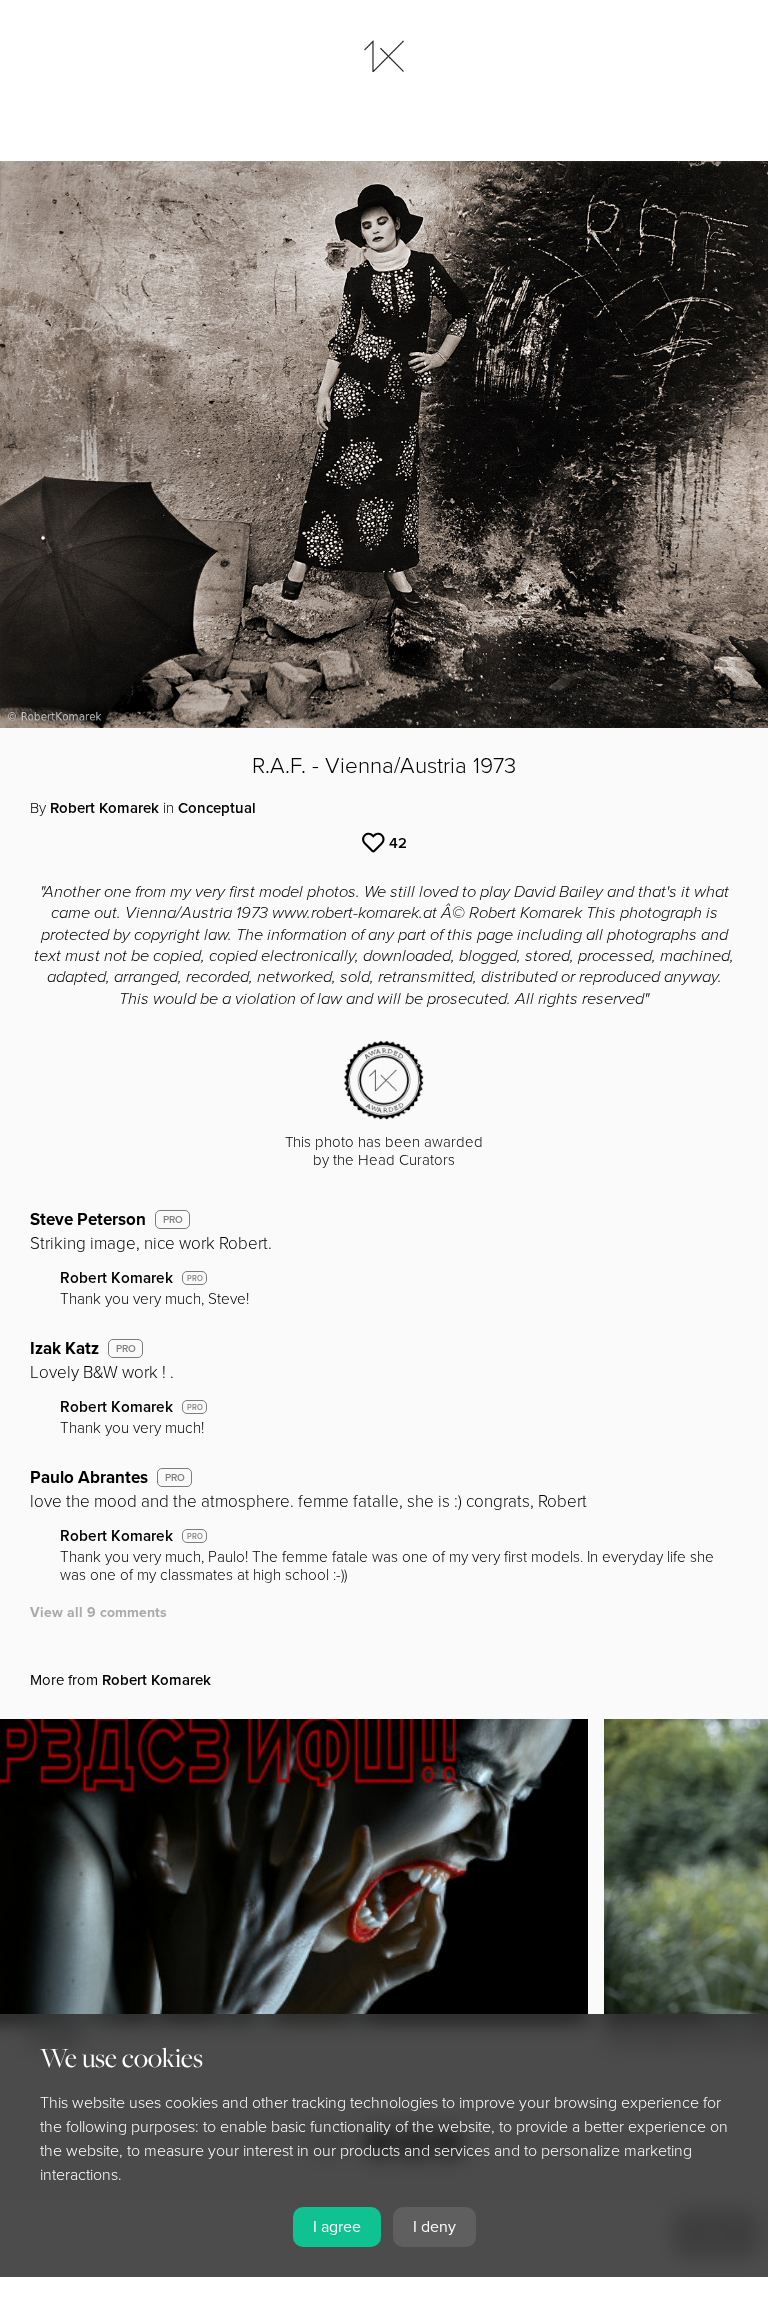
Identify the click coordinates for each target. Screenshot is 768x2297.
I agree (337, 2227)
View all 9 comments (98, 1612)
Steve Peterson (88, 1219)
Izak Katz (64, 1348)
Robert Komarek (104, 808)
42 (398, 843)
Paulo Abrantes (89, 1477)
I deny (434, 2227)
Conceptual (217, 808)
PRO (173, 1220)
